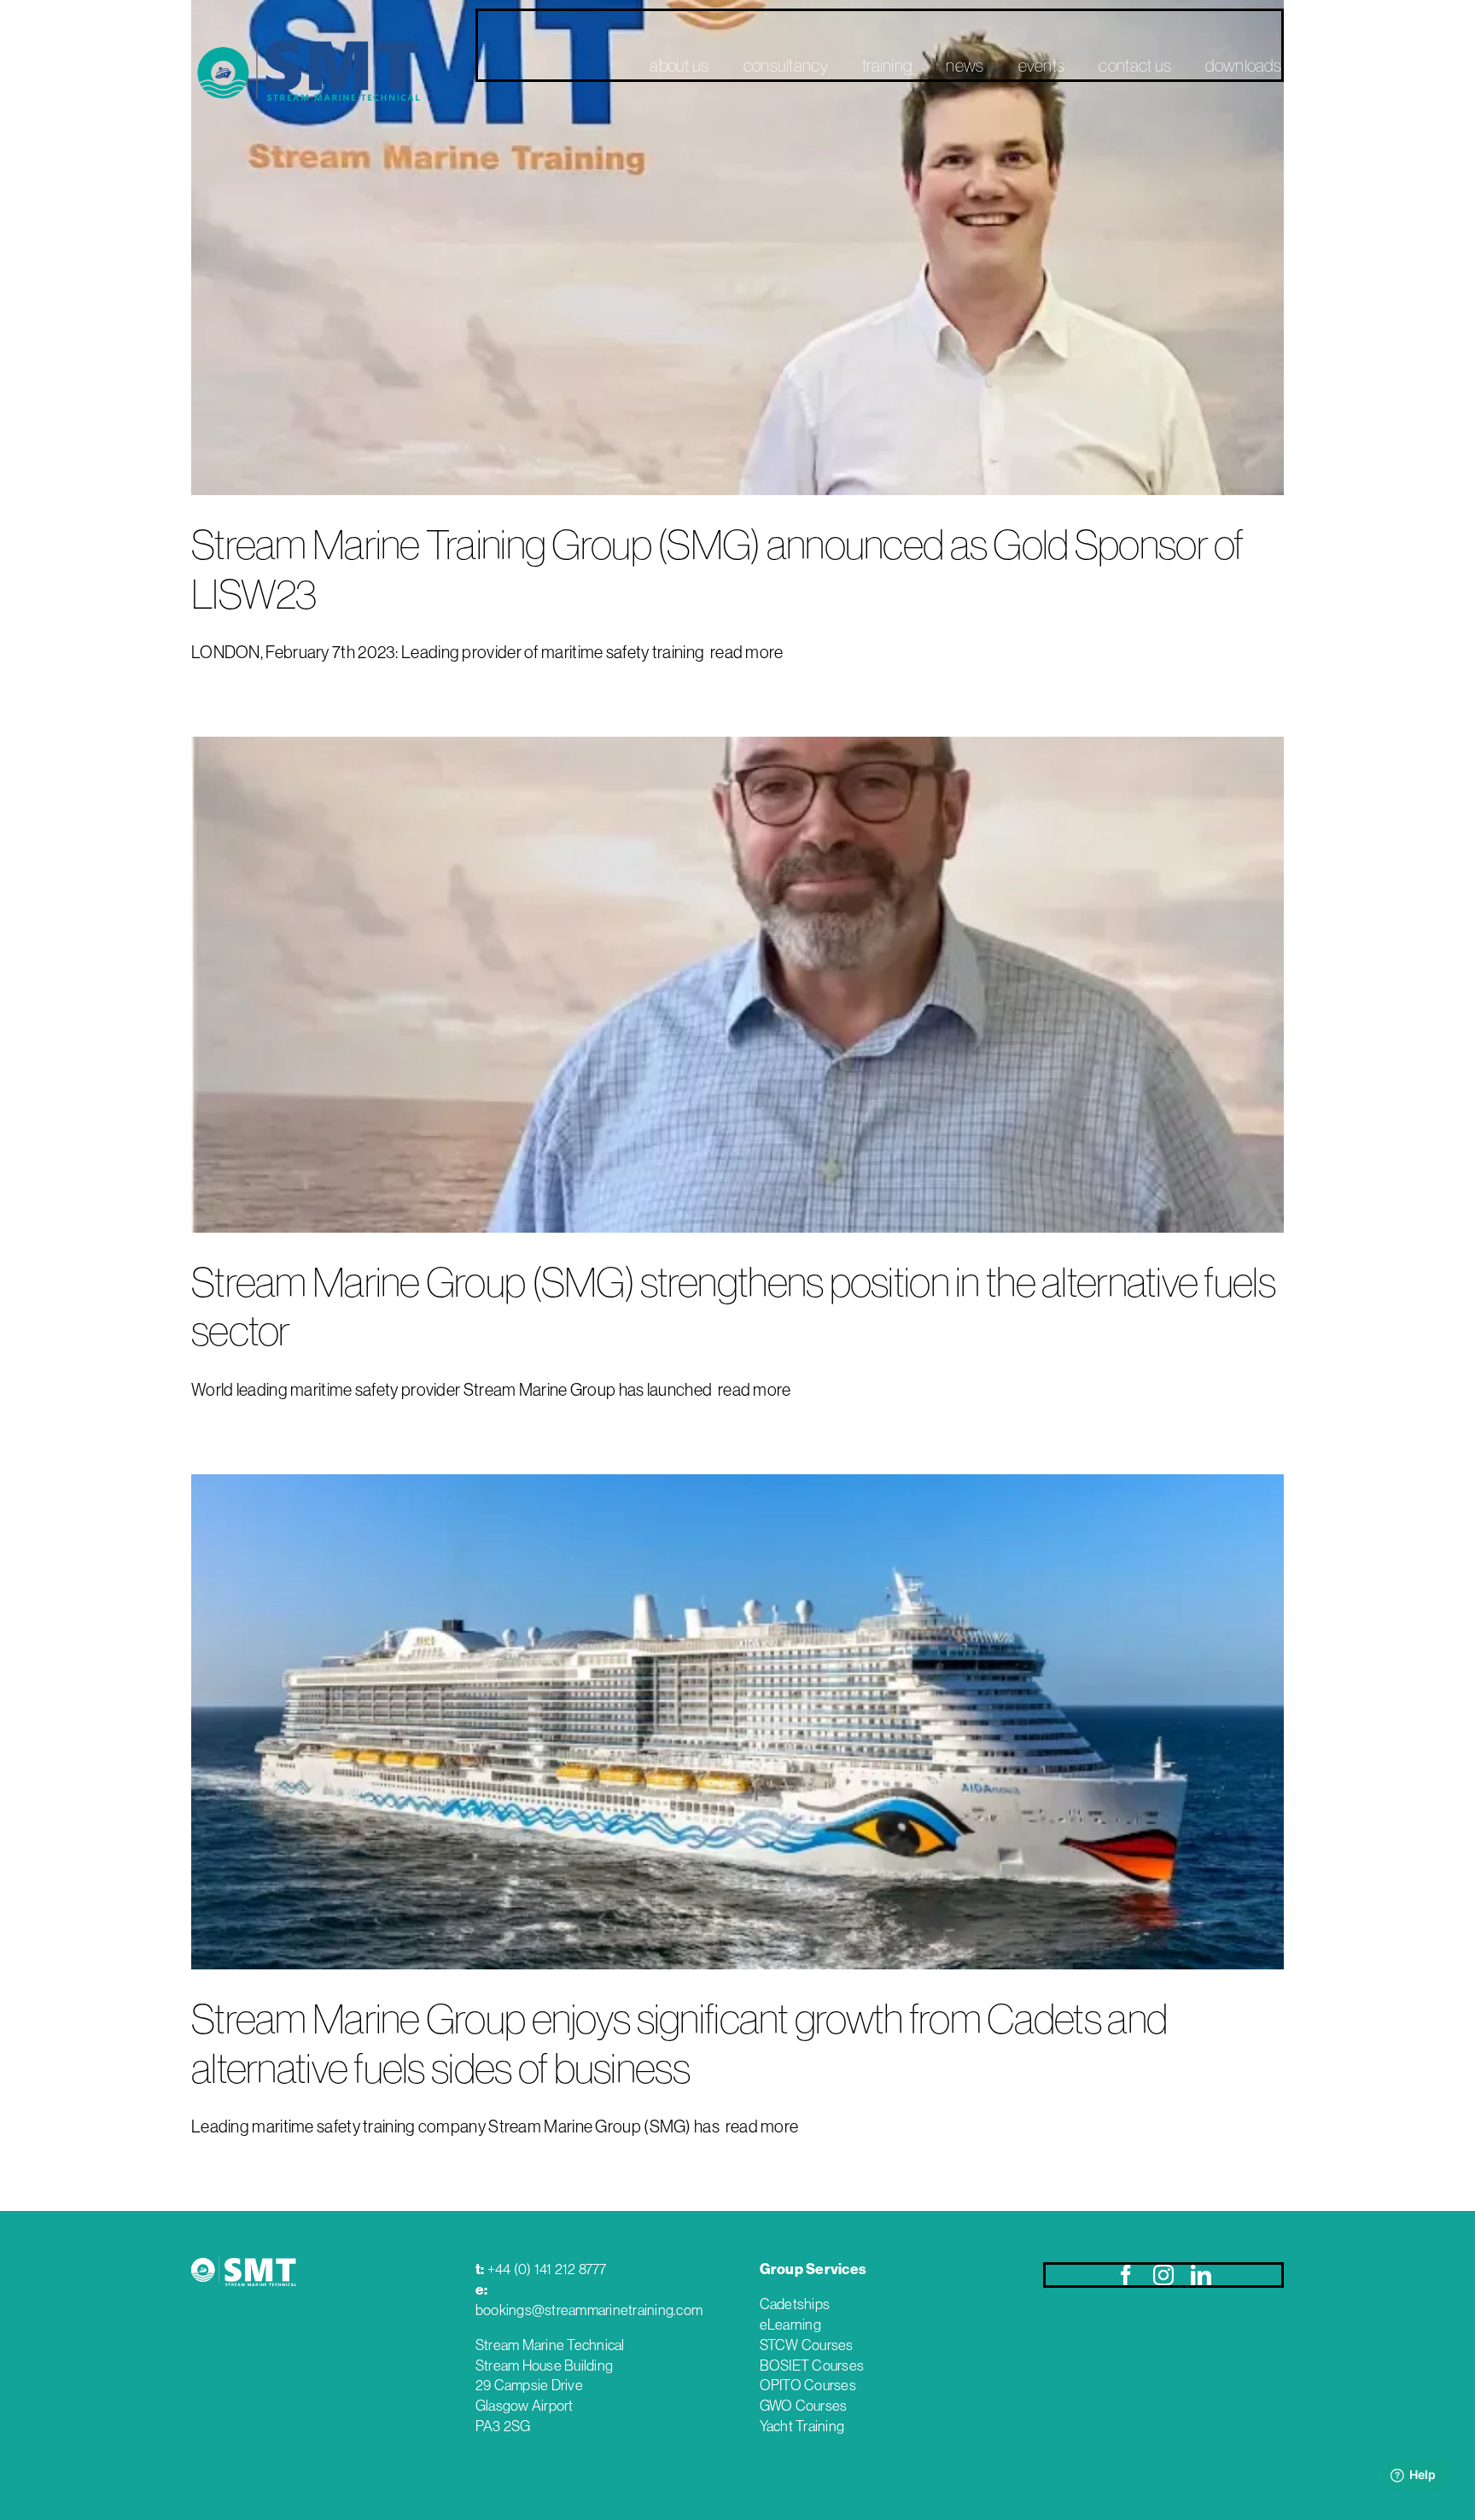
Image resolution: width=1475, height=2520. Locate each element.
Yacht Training (802, 2426)
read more (746, 652)
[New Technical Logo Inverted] (244, 2254)
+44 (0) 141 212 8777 (547, 2269)
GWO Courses (804, 2406)
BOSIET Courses (812, 2365)
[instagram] (1163, 2275)
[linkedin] (1201, 2275)
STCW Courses (807, 2345)
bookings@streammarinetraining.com (589, 2310)
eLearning (790, 2325)
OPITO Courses (808, 2385)
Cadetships (795, 2304)
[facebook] (1126, 2275)
